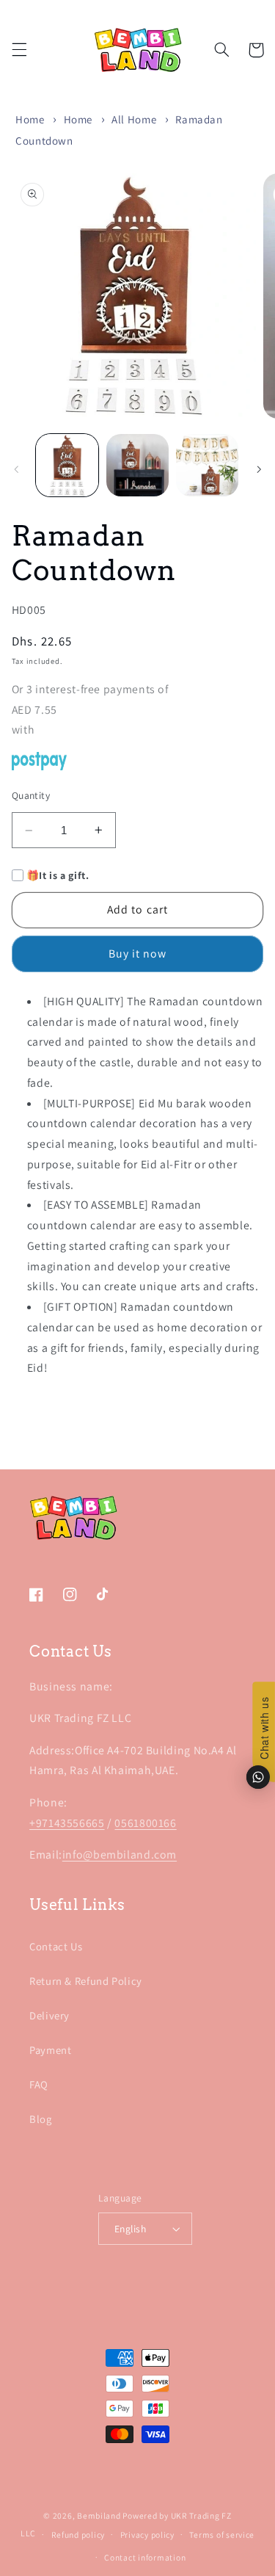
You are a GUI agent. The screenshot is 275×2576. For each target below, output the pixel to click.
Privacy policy (147, 2535)
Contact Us (56, 1946)
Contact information (145, 2557)
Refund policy (78, 2535)
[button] (19, 50)
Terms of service (222, 2535)
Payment (50, 2050)
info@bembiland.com (120, 1855)
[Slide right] (259, 469)
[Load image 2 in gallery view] (137, 465)
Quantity (31, 795)
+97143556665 (67, 1823)
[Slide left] (16, 469)
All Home (134, 119)
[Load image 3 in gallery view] (207, 465)
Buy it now (138, 954)
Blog (41, 2119)
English (130, 2229)
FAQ (39, 2084)
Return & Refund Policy (86, 1981)
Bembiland (99, 2515)
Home (30, 119)
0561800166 (145, 1823)
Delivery (49, 2015)
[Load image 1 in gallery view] (67, 465)
